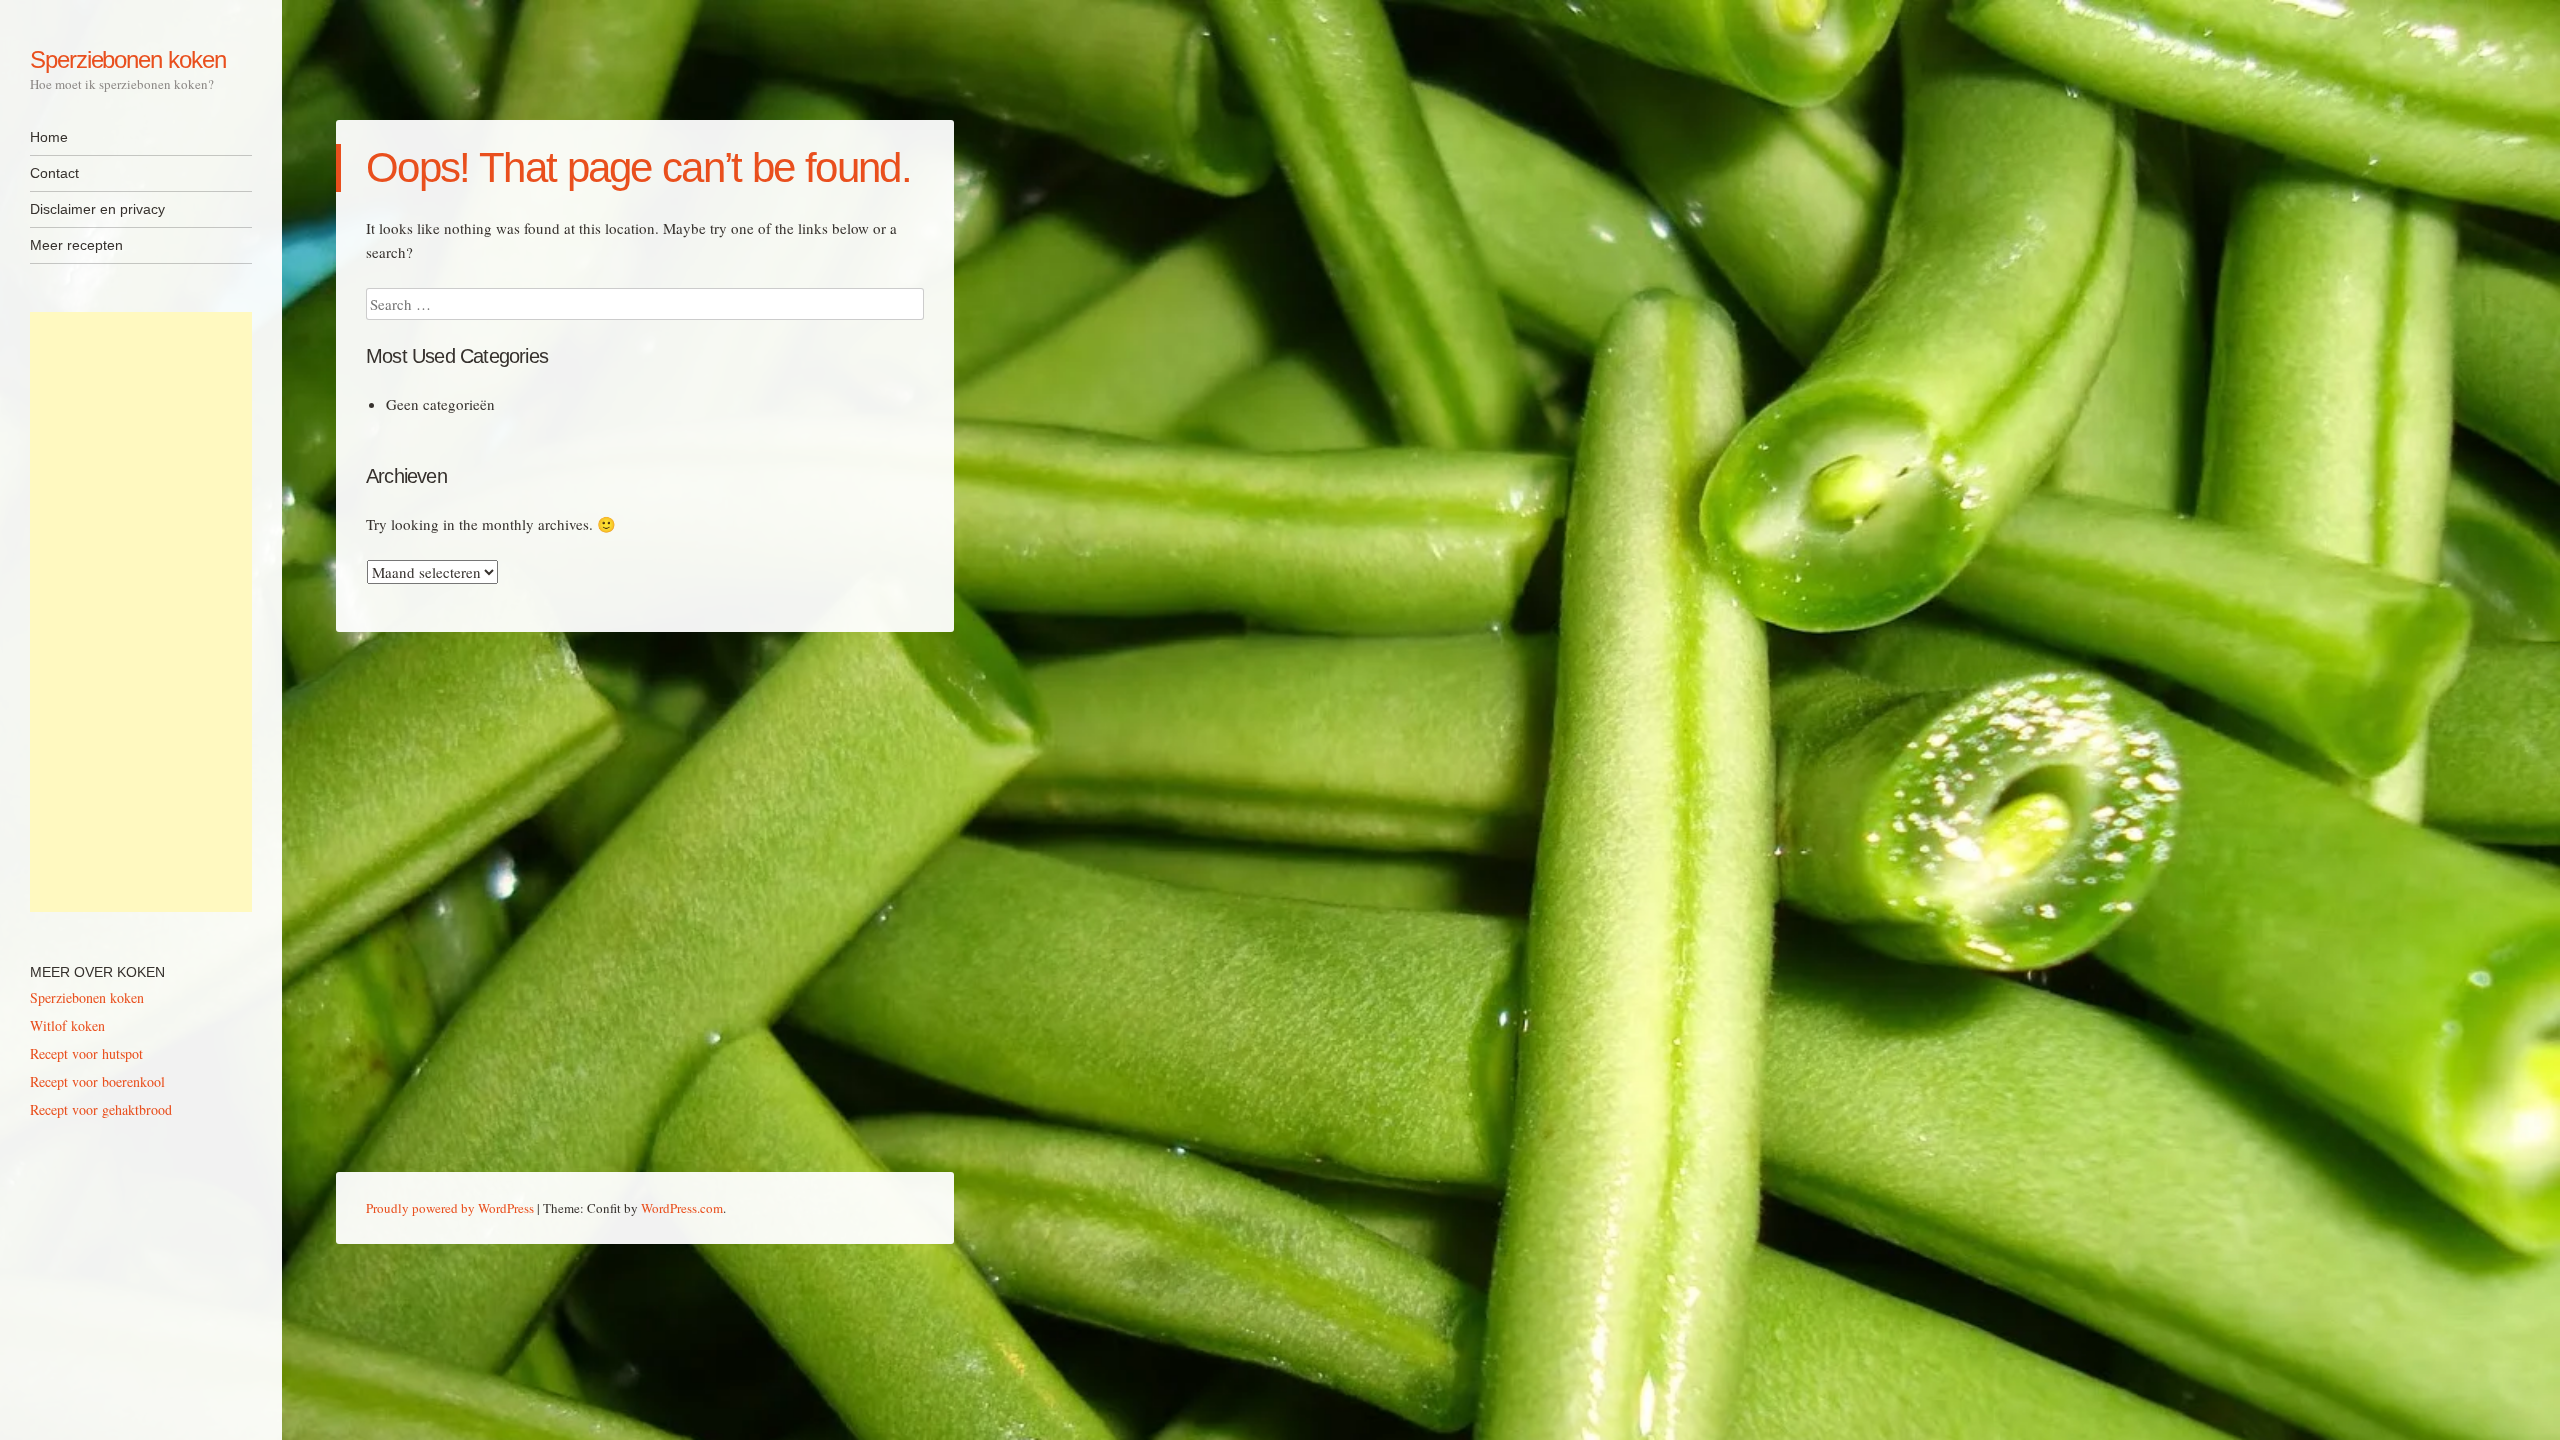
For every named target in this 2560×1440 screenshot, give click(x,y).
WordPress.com (682, 1208)
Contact (54, 173)
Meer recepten (76, 245)
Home (49, 137)
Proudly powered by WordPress (450, 1208)
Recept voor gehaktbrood (101, 1109)
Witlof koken (67, 1025)
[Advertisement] (141, 612)
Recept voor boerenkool (97, 1081)
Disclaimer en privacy (97, 209)
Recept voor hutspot (86, 1053)
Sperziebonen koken (128, 59)
